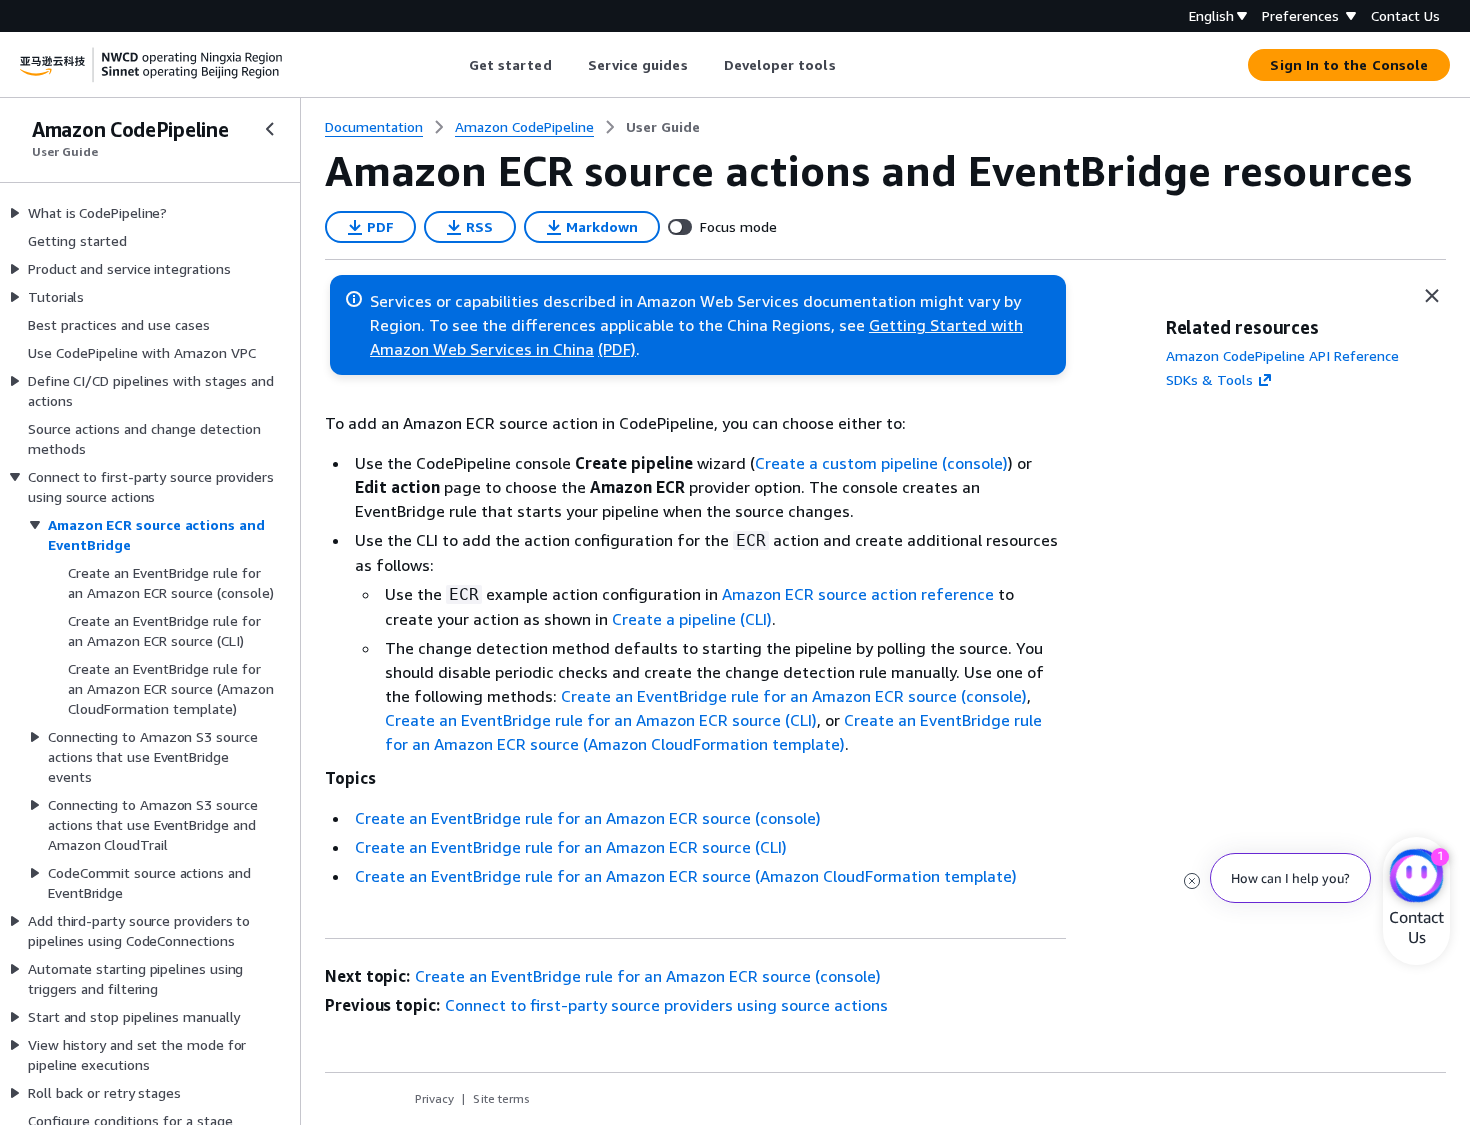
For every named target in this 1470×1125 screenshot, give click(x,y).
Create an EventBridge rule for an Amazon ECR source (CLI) (601, 720)
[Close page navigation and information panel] (1432, 296)
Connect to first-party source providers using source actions (666, 1005)
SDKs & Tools (1209, 379)
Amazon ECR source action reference (858, 594)
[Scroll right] (850, 65)
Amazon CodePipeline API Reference (1282, 355)
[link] (663, 127)
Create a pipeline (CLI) (692, 619)
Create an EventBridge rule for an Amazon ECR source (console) (794, 696)
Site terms (501, 1098)
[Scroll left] (453, 65)
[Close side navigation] (270, 129)
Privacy (434, 1098)
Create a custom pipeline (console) (881, 463)
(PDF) (617, 349)
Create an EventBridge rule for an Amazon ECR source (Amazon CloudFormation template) (686, 876)
